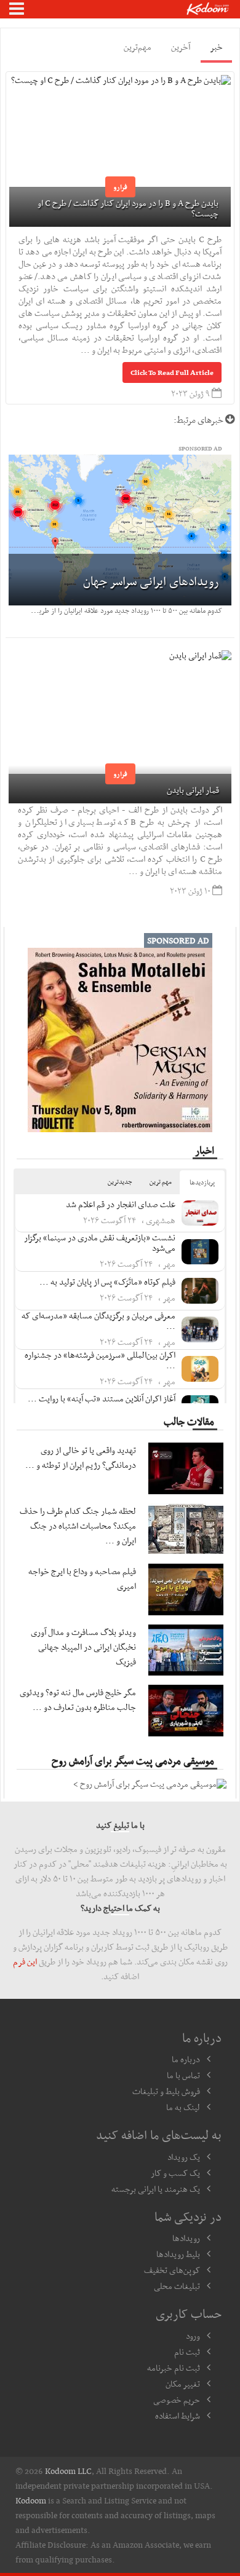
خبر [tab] (216, 47)
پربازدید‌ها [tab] (202, 1182)
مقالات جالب (189, 1421)
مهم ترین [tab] (161, 1182)
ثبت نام (187, 2352)
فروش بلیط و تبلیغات (166, 2091)
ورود (193, 2336)
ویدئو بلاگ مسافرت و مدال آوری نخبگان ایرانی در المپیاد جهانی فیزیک (83, 1647)
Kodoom (31, 2500)
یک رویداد (184, 2157)
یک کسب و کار (175, 2173)
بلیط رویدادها (178, 2254)
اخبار (205, 1150)
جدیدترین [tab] (120, 1182)
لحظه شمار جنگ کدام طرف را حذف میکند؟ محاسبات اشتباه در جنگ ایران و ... (78, 1526)
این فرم (25, 1961)
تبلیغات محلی (177, 2286)
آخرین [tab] (181, 47)
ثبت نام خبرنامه (174, 2368)
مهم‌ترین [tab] (138, 47)
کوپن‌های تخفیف (172, 2270)
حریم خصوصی (177, 2400)
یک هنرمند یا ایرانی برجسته (156, 2189)
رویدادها (186, 2238)
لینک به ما (183, 2107)
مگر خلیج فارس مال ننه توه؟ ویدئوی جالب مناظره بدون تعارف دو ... (78, 1700)
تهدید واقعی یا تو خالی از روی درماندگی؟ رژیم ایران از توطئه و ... (81, 1457)
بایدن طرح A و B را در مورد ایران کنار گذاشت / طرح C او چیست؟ (128, 208)
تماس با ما (183, 2075)
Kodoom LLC (68, 2471)
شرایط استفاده (178, 2416)
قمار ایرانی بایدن (193, 790)
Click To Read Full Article (172, 372)
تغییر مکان (183, 2384)
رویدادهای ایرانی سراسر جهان (151, 581)
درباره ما (186, 2059)
